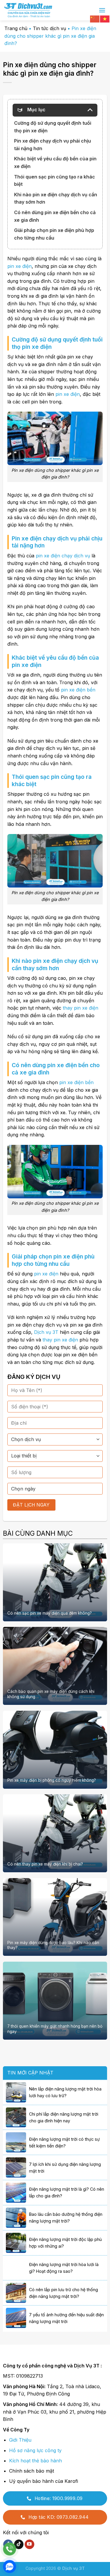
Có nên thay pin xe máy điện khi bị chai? (45, 1864)
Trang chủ (16, 28)
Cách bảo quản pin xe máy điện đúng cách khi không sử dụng (51, 1694)
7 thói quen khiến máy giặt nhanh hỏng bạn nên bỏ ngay (55, 2029)
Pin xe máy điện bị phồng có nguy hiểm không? (52, 1780)
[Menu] (102, 10)
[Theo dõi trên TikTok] (19, 2544)
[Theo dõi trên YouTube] (29, 2544)
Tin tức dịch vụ (49, 28)
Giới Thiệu (20, 2440)
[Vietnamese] (105, 18)
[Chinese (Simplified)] (95, 18)
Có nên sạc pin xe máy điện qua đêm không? (50, 1613)
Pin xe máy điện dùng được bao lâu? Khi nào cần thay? (53, 1945)
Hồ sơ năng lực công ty (35, 2450)
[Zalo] (10, 2567)
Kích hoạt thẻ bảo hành (35, 2461)
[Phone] (10, 2549)
